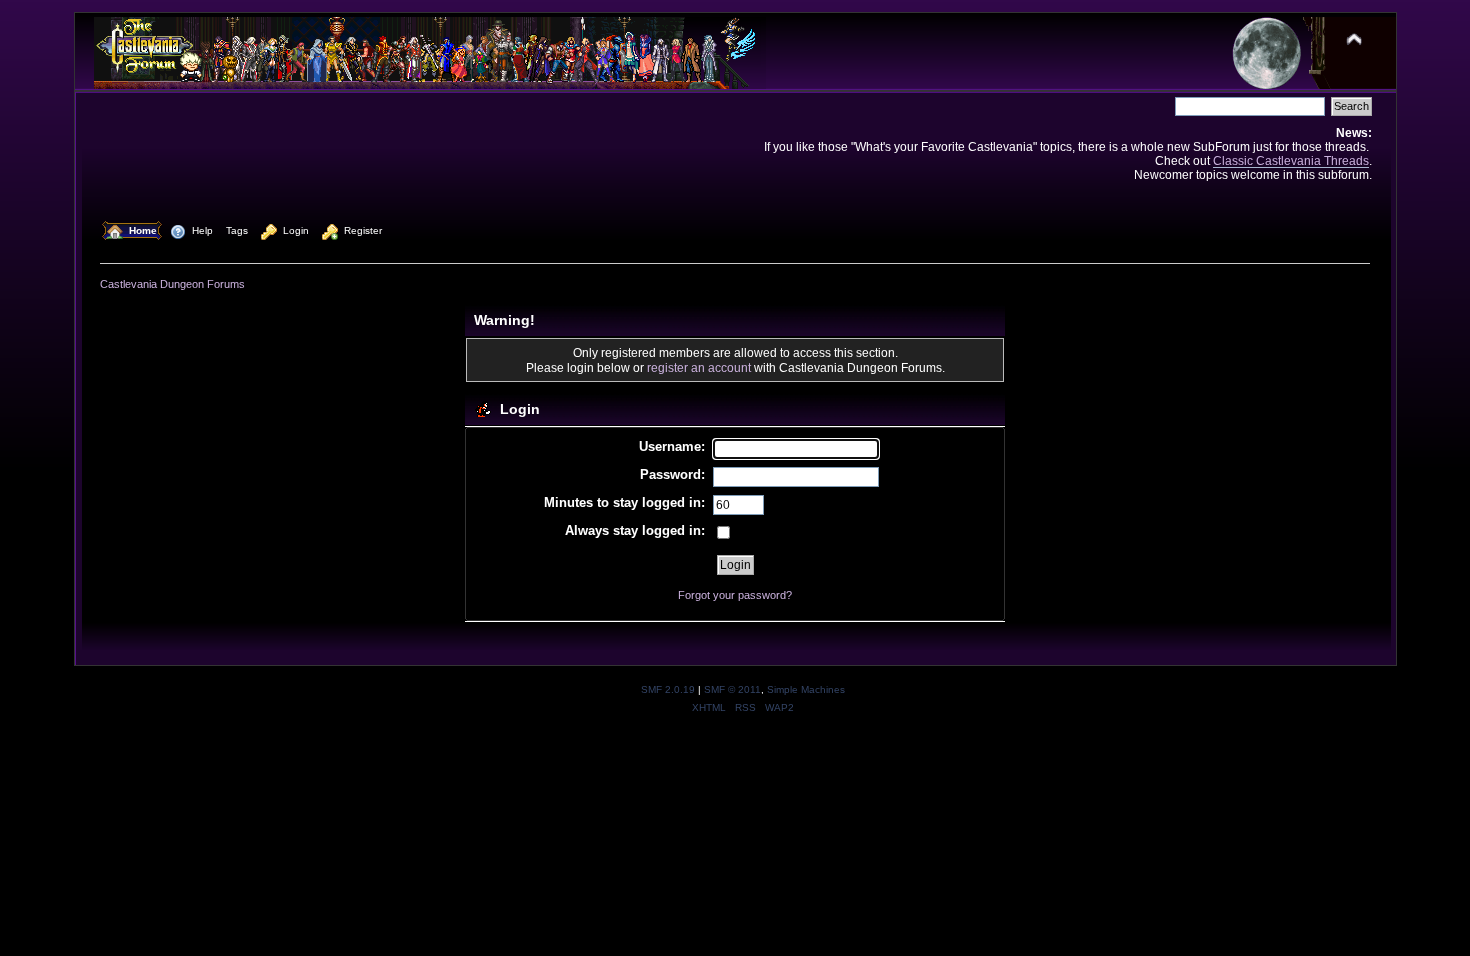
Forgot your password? (735, 595)
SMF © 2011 (732, 689)
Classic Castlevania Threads (1291, 160)
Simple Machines (806, 689)
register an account (699, 367)
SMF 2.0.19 (668, 689)
